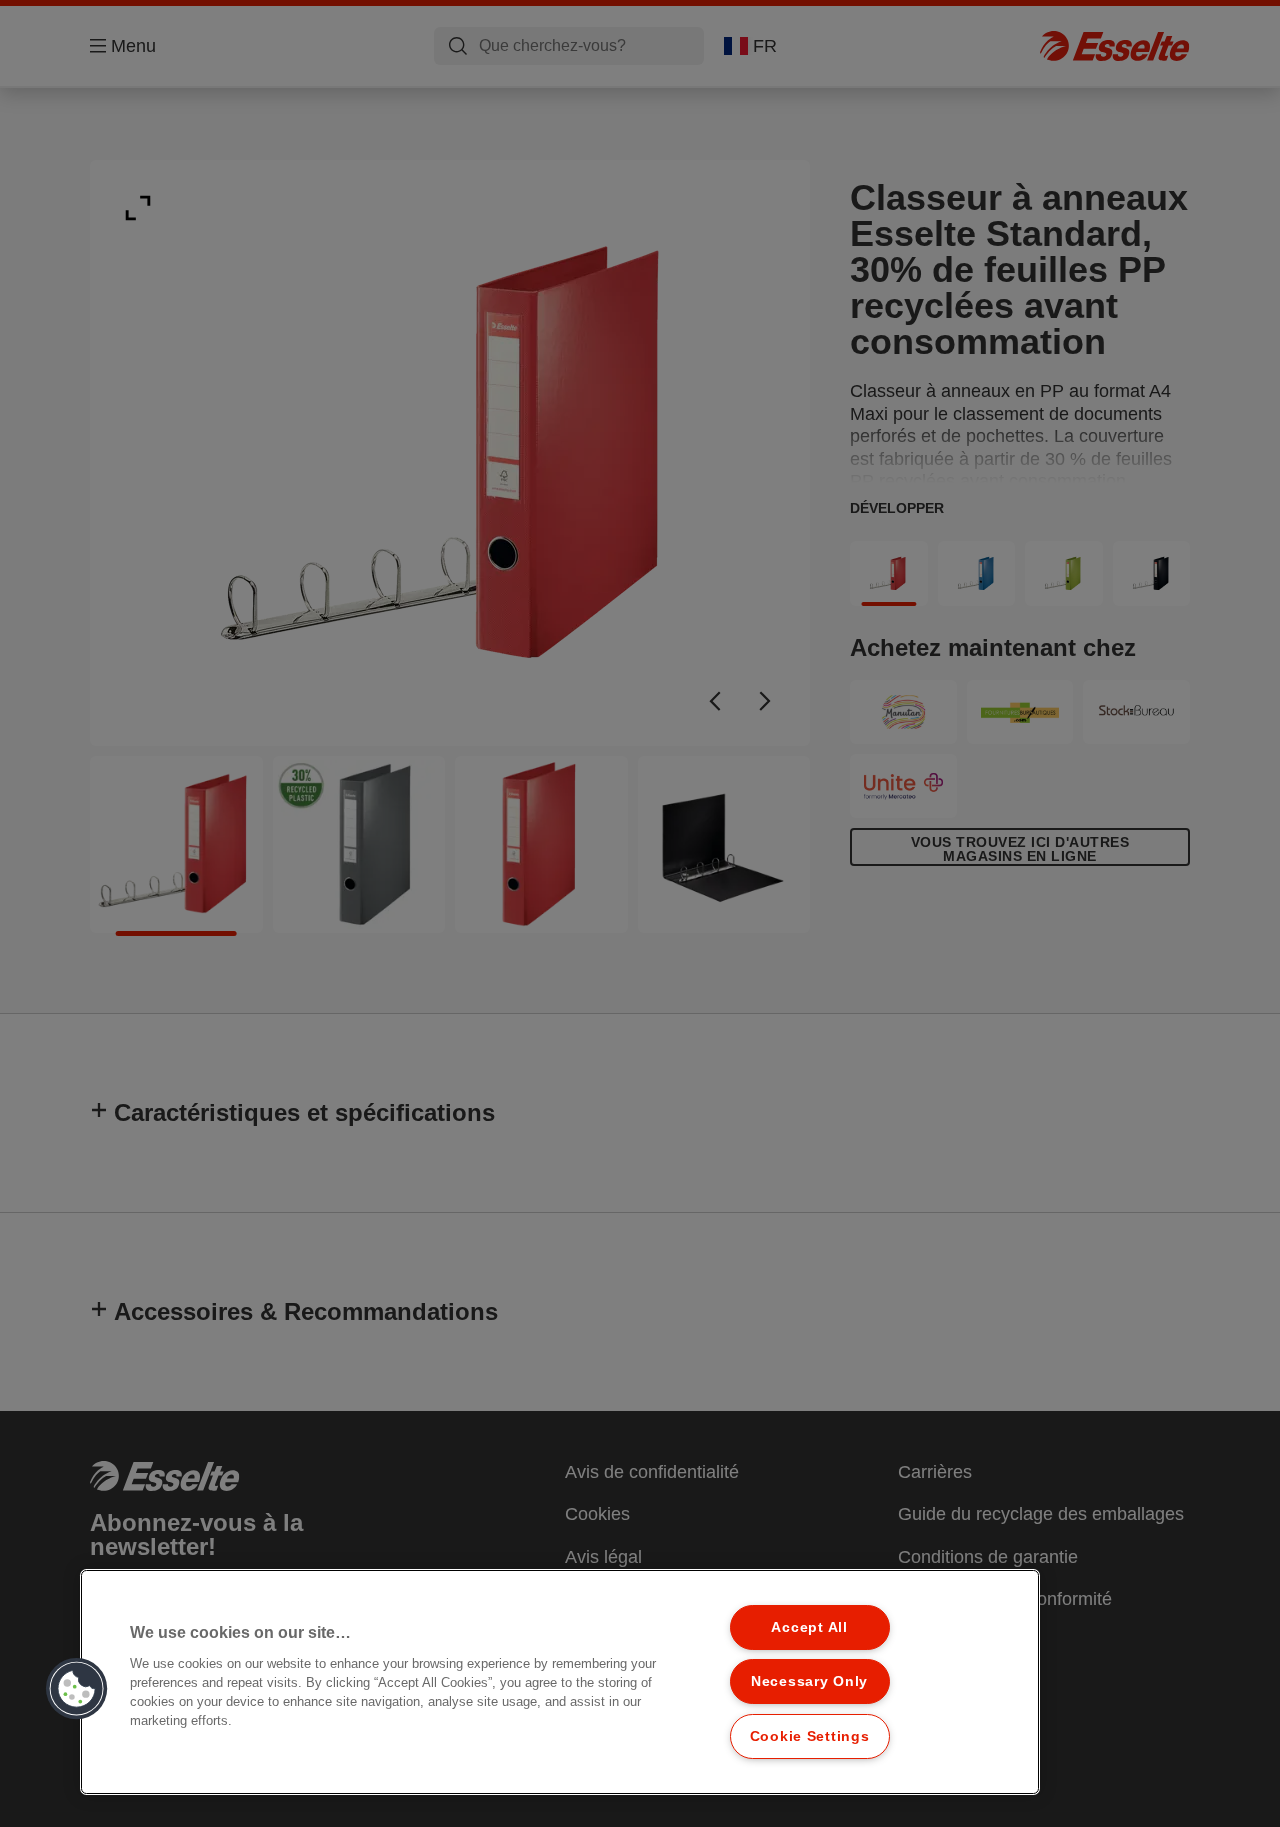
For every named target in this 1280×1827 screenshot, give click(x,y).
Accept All (809, 1627)
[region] (560, 1682)
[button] (77, 1689)
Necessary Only (809, 1681)
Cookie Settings (810, 1736)
